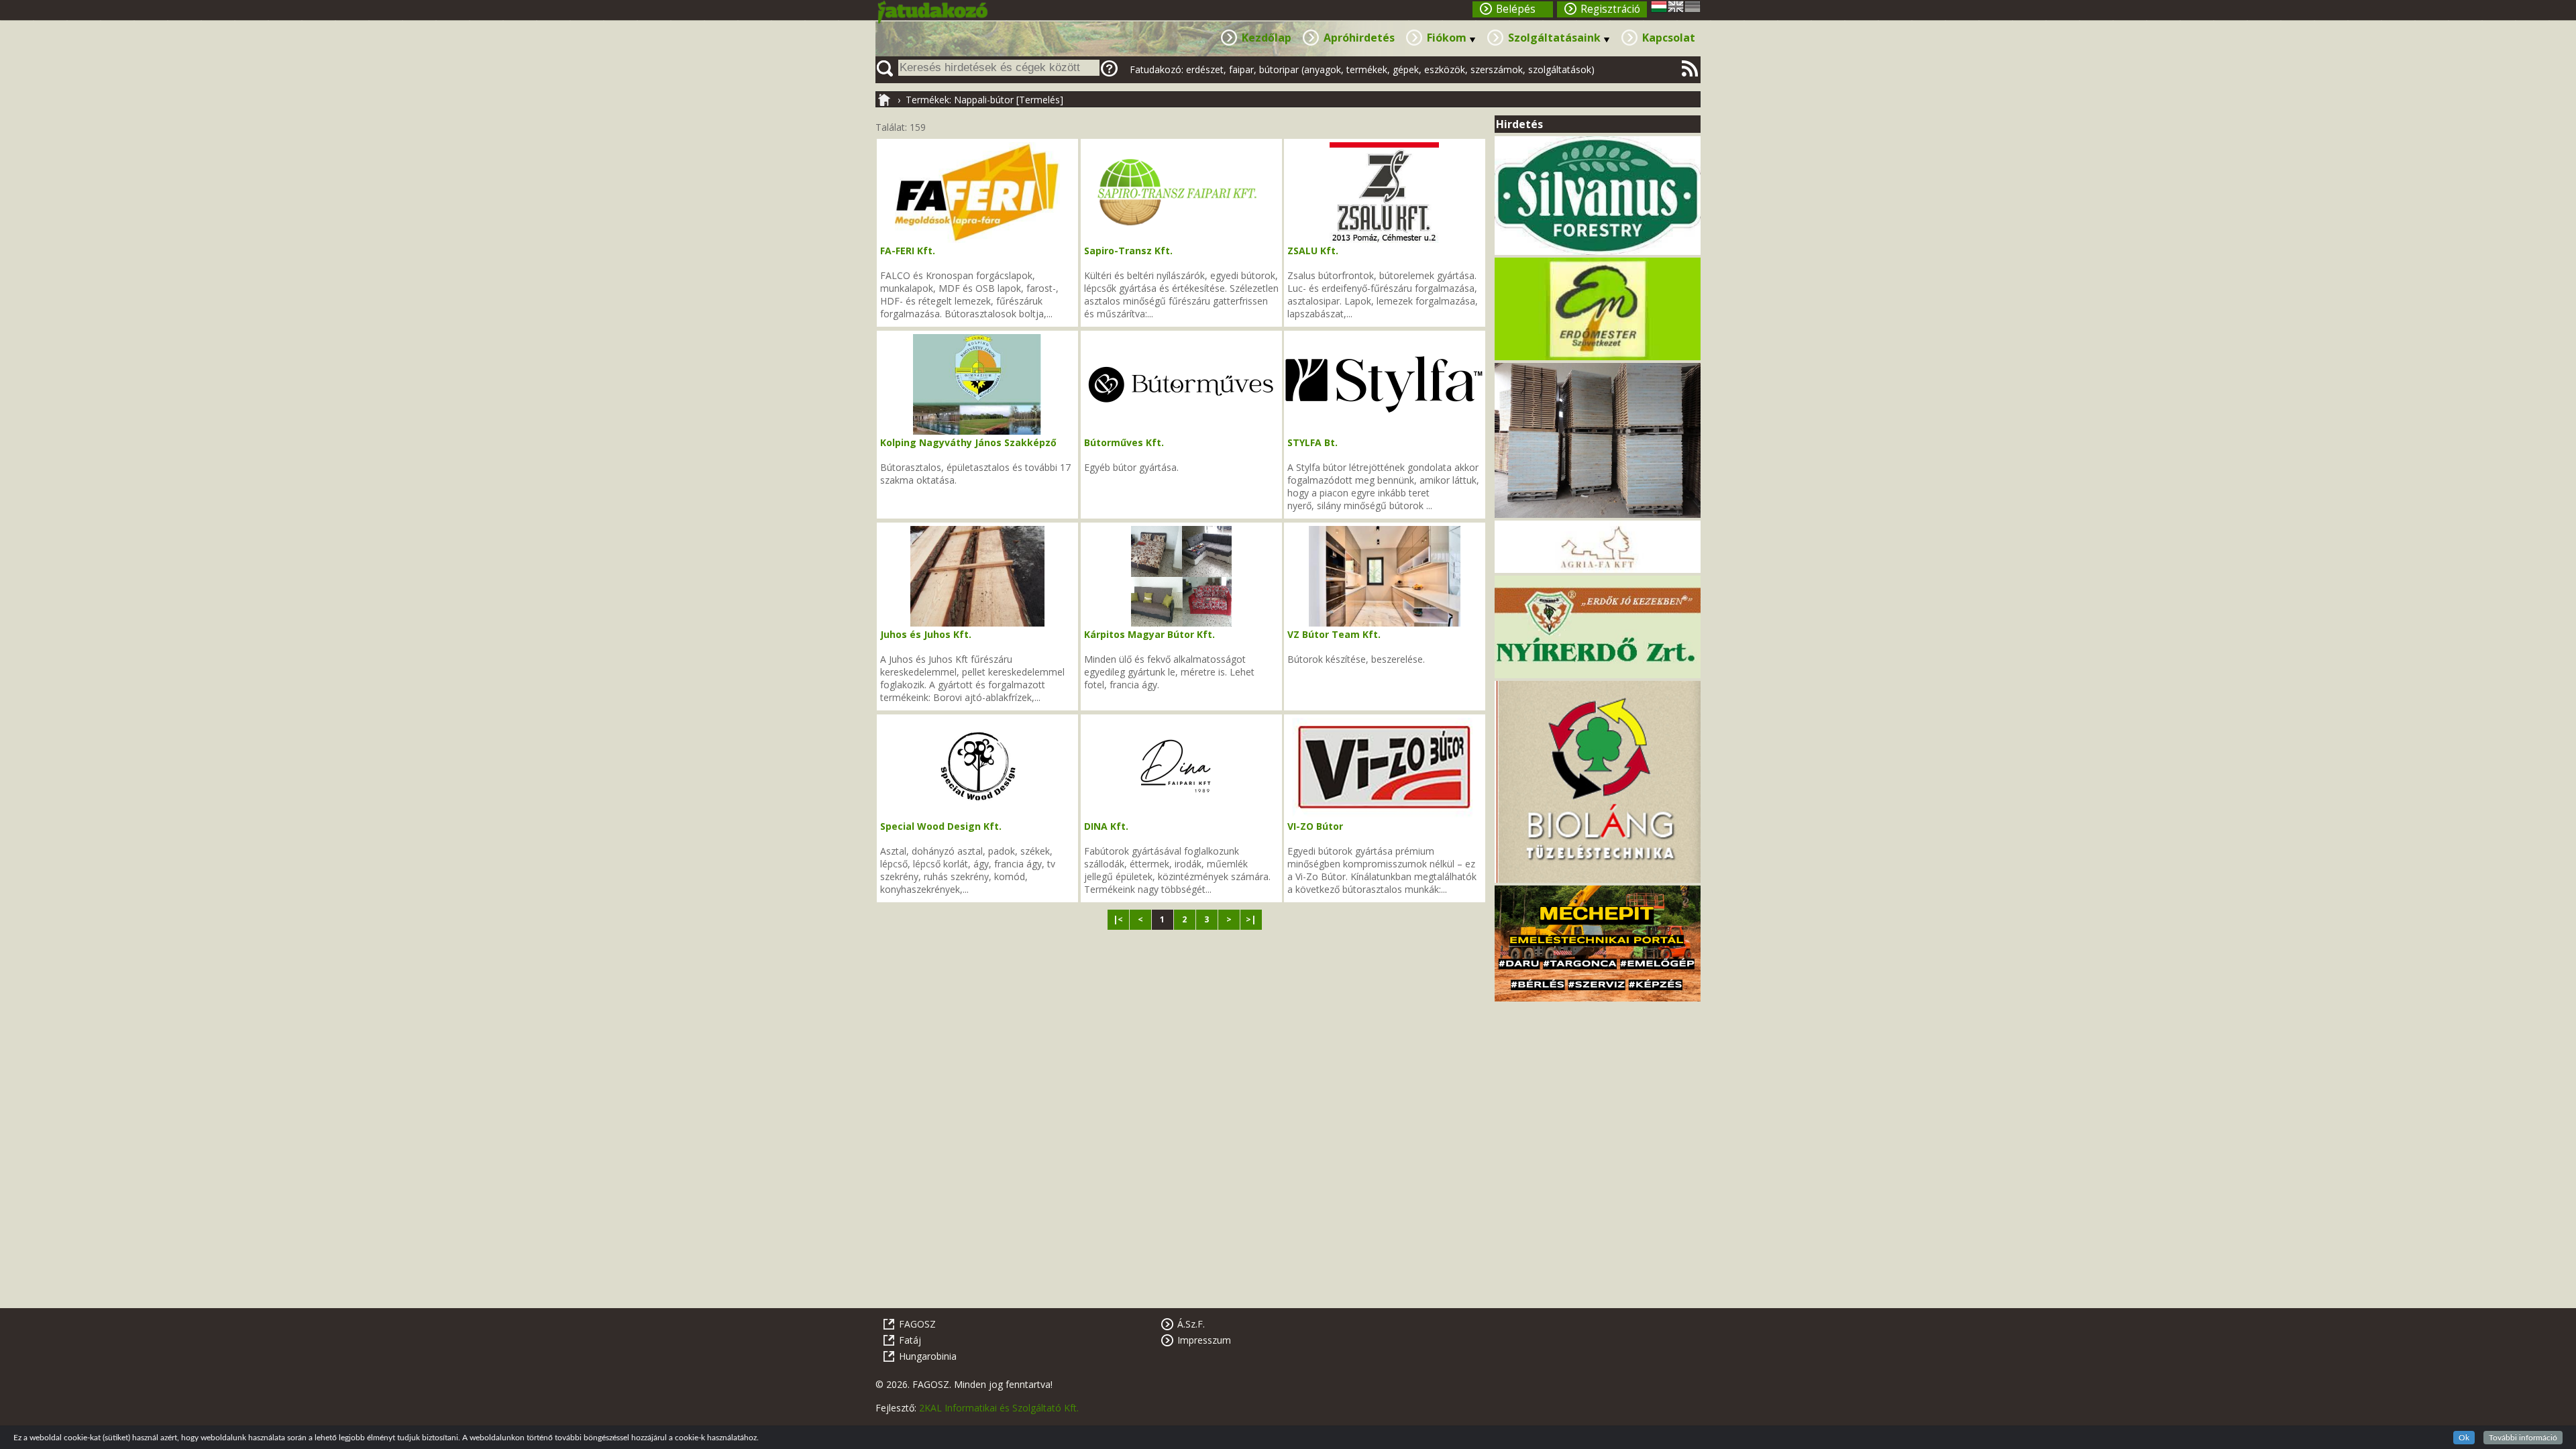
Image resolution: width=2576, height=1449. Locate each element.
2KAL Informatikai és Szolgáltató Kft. (999, 1408)
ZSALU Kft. (1313, 251)
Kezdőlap (1267, 38)
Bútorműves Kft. (1124, 442)
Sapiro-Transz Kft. (1128, 251)
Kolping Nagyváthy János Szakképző (968, 442)
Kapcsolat (1669, 38)
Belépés (1516, 9)
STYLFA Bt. (1312, 442)
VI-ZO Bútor (1315, 826)
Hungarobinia (928, 1356)
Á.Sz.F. (1191, 1324)
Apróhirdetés (1359, 38)
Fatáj (910, 1340)
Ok (2464, 1438)
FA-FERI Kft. (908, 251)
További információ (2523, 1438)
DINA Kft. (1106, 826)
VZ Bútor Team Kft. (1334, 634)
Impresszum (1204, 1340)
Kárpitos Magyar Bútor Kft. (1149, 634)
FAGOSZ (917, 1324)
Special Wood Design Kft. (941, 826)
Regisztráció (1610, 9)
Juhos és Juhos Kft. (926, 634)
